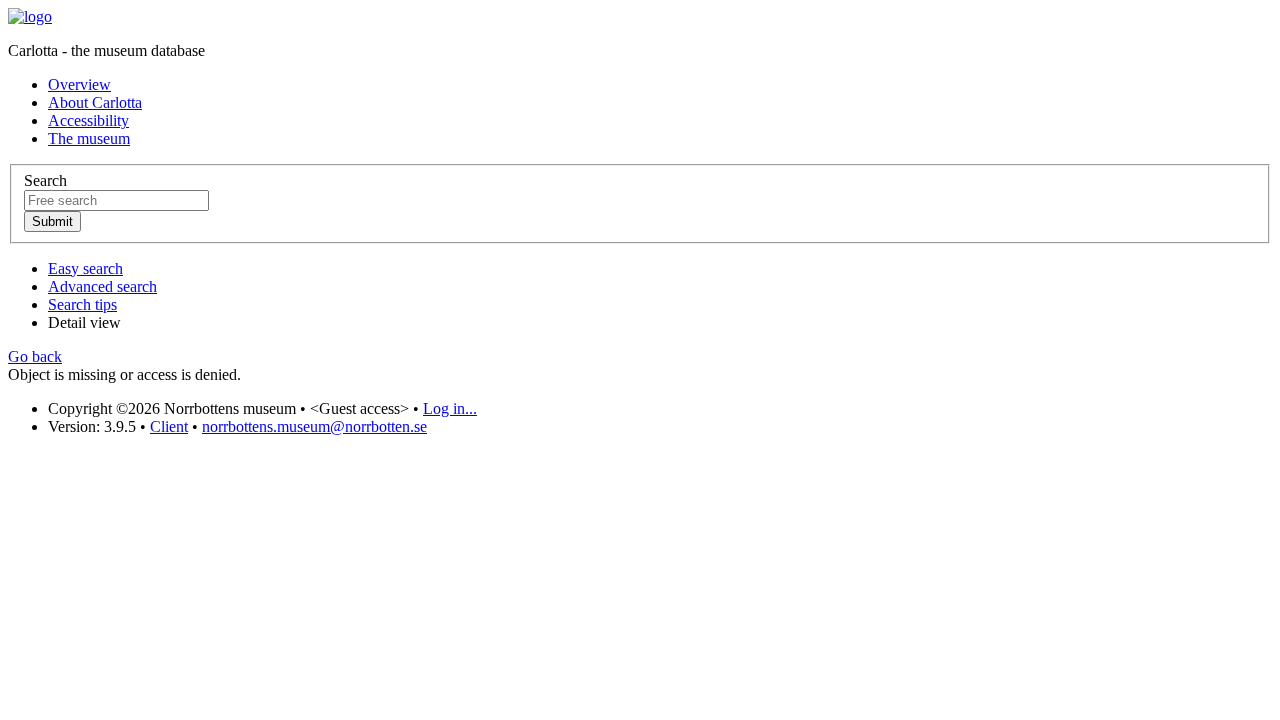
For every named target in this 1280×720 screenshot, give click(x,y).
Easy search (85, 268)
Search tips (82, 304)
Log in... (450, 408)
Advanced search (102, 286)
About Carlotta (95, 102)
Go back (35, 356)
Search (45, 180)
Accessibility (88, 120)
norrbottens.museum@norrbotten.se (314, 426)
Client (169, 426)
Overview (79, 84)
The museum (89, 138)
